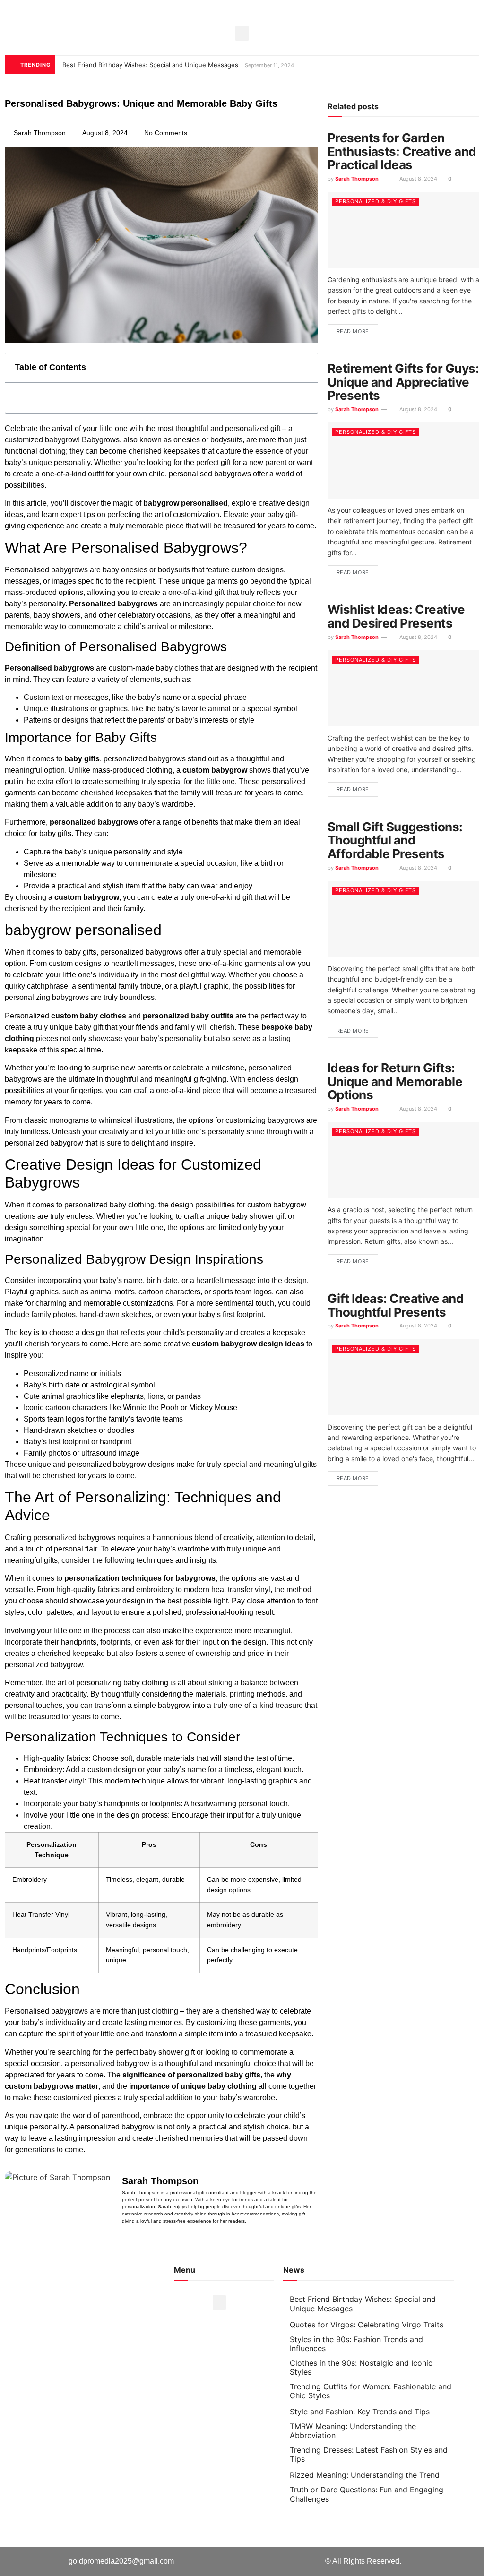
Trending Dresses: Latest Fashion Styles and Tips (369, 2454)
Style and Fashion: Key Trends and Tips (360, 2412)
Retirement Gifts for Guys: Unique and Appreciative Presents (403, 382)
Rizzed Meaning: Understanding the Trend (365, 2475)
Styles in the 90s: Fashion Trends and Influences (356, 2344)
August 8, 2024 (418, 179)
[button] (242, 33)
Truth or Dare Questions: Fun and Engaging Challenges (367, 2494)
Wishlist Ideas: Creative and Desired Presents (396, 616)
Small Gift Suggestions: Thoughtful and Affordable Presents (395, 840)
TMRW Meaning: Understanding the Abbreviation (353, 2431)
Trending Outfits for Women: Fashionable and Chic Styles (371, 2391)
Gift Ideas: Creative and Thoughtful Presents (396, 1305)
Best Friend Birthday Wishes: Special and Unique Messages (150, 65)
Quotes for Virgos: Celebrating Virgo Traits (367, 2325)
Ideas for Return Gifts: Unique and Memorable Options (395, 1081)
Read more (353, 331)
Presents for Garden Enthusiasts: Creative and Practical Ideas (402, 151)
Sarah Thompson (357, 179)
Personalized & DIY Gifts (376, 201)
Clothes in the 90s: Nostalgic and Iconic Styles (361, 2367)
